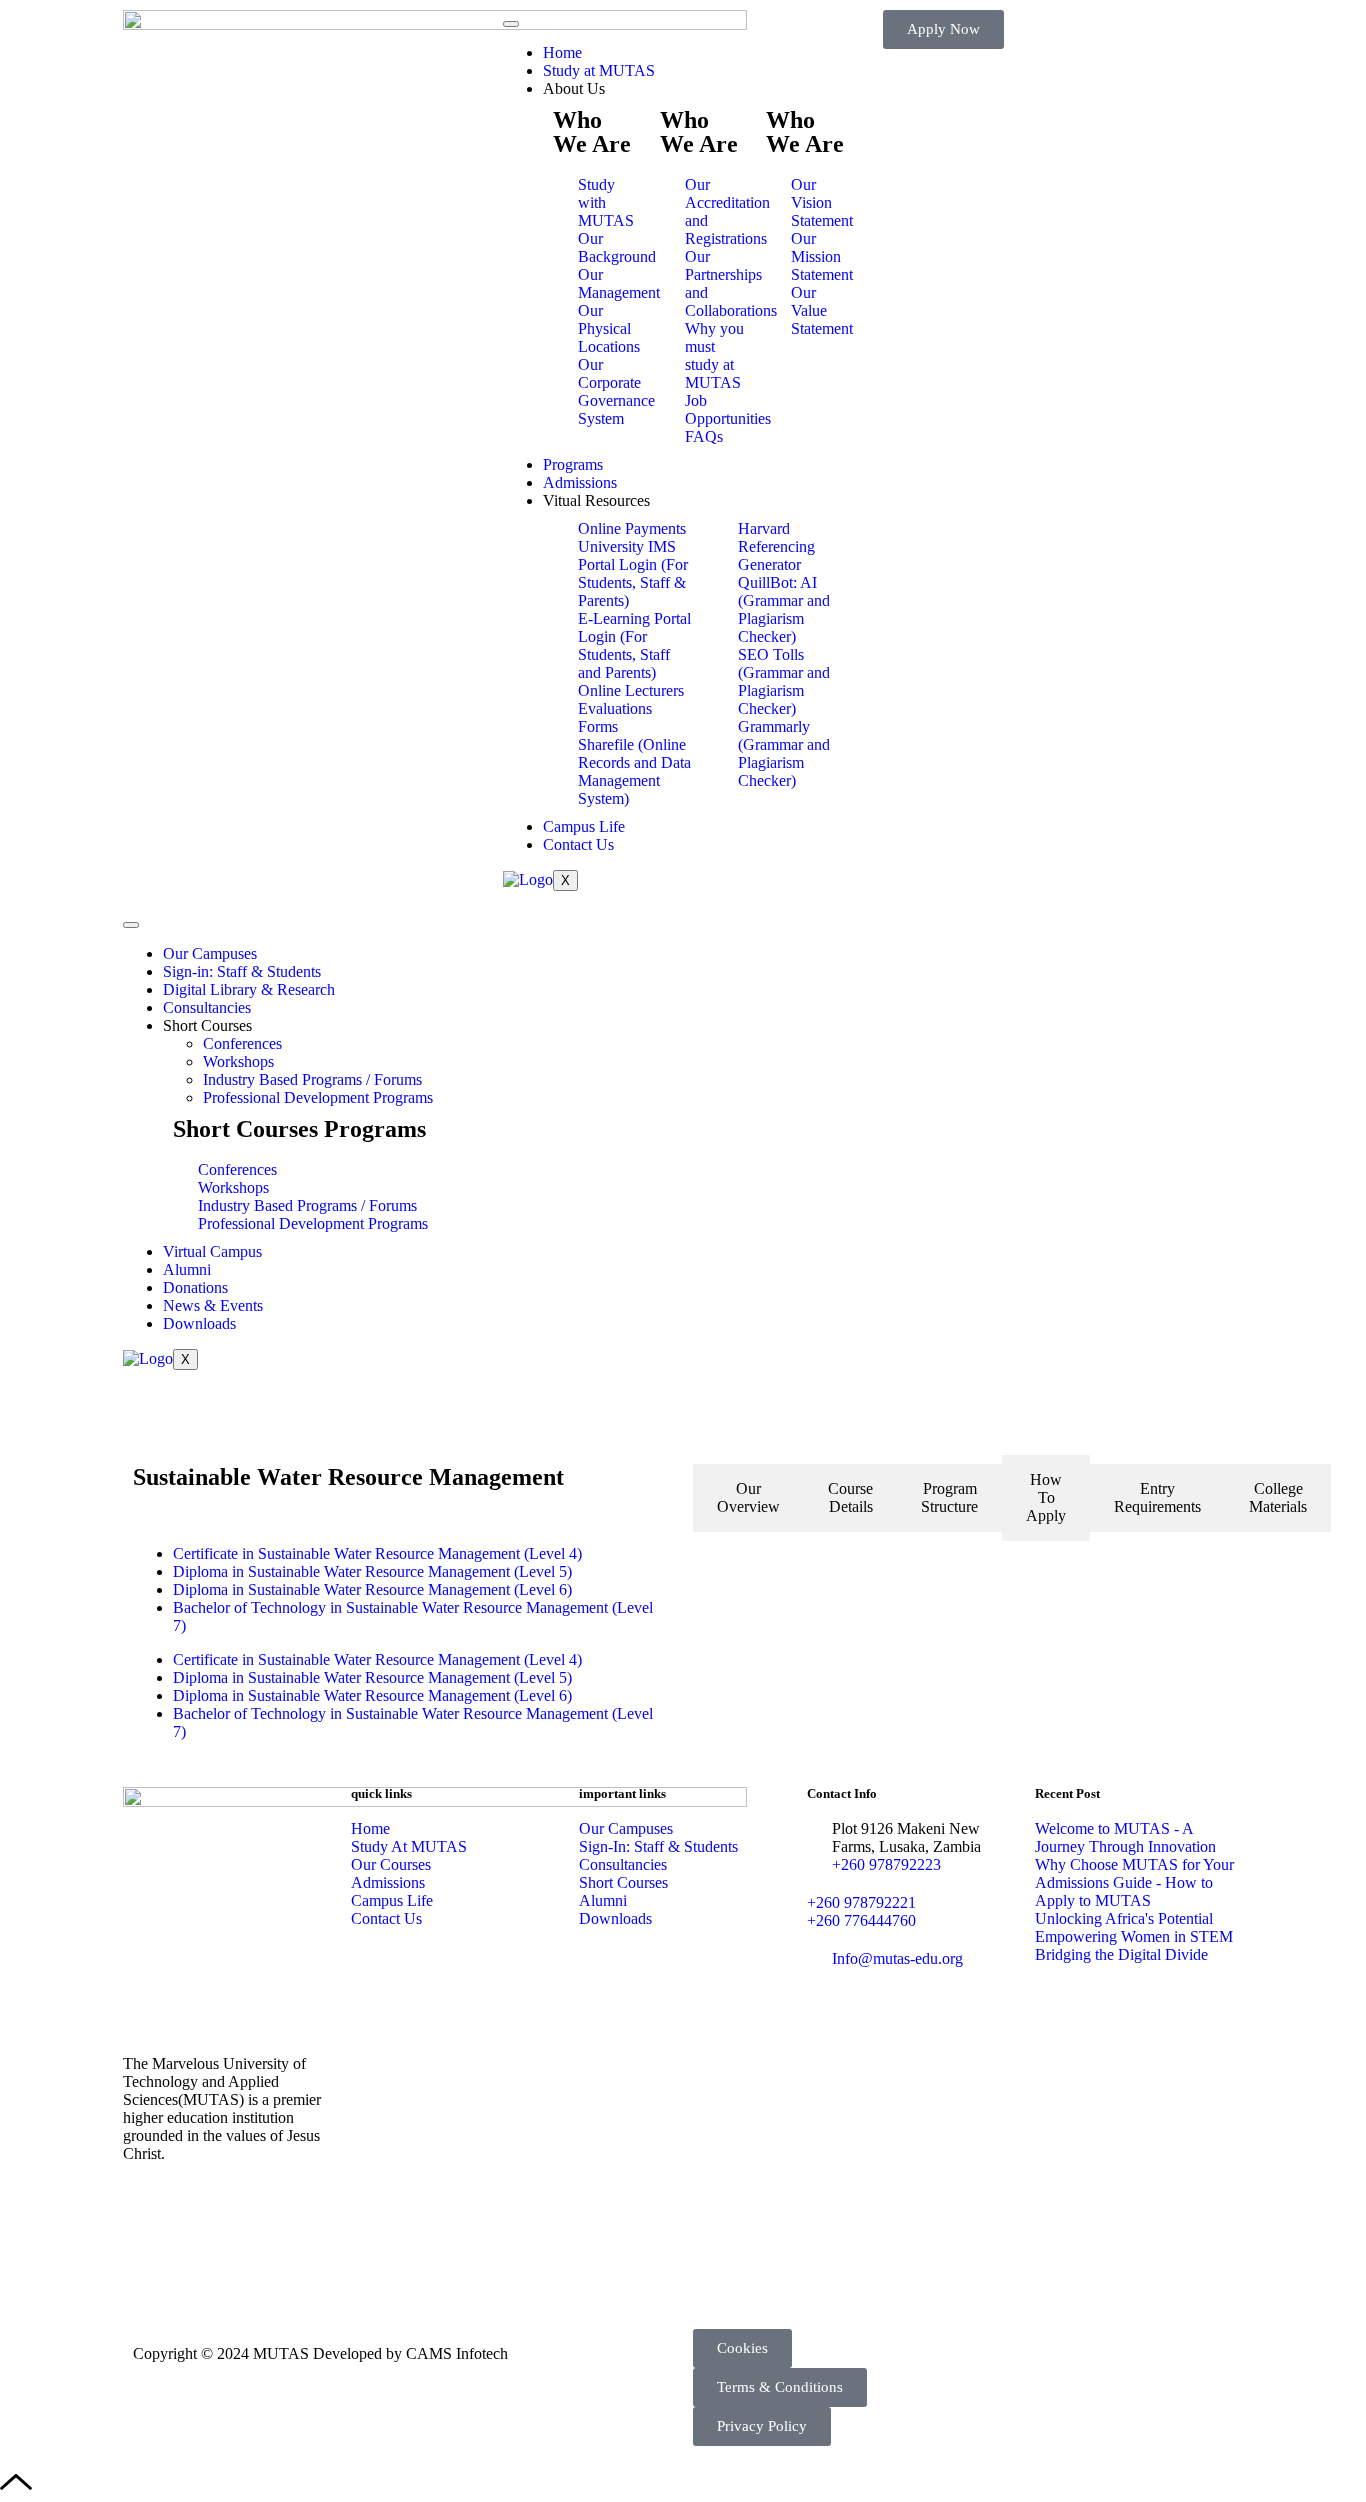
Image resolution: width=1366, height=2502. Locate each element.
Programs (573, 464)
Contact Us (578, 844)
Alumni (187, 1269)
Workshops (238, 1061)
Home (562, 52)
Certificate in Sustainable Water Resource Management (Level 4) (377, 1553)
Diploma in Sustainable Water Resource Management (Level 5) (372, 1571)
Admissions (580, 482)
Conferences (242, 1043)
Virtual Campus (212, 1251)
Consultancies (207, 1007)
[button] (742, 2348)
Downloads (199, 1323)
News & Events (213, 1305)
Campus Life (584, 826)
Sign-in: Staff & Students (242, 971)
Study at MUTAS (599, 70)
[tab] (748, 1498)
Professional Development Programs (318, 1097)
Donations (195, 1287)
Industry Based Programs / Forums (312, 1079)
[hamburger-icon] (511, 24)
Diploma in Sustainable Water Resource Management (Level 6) (372, 1589)
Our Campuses (210, 953)
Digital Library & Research (249, 989)
